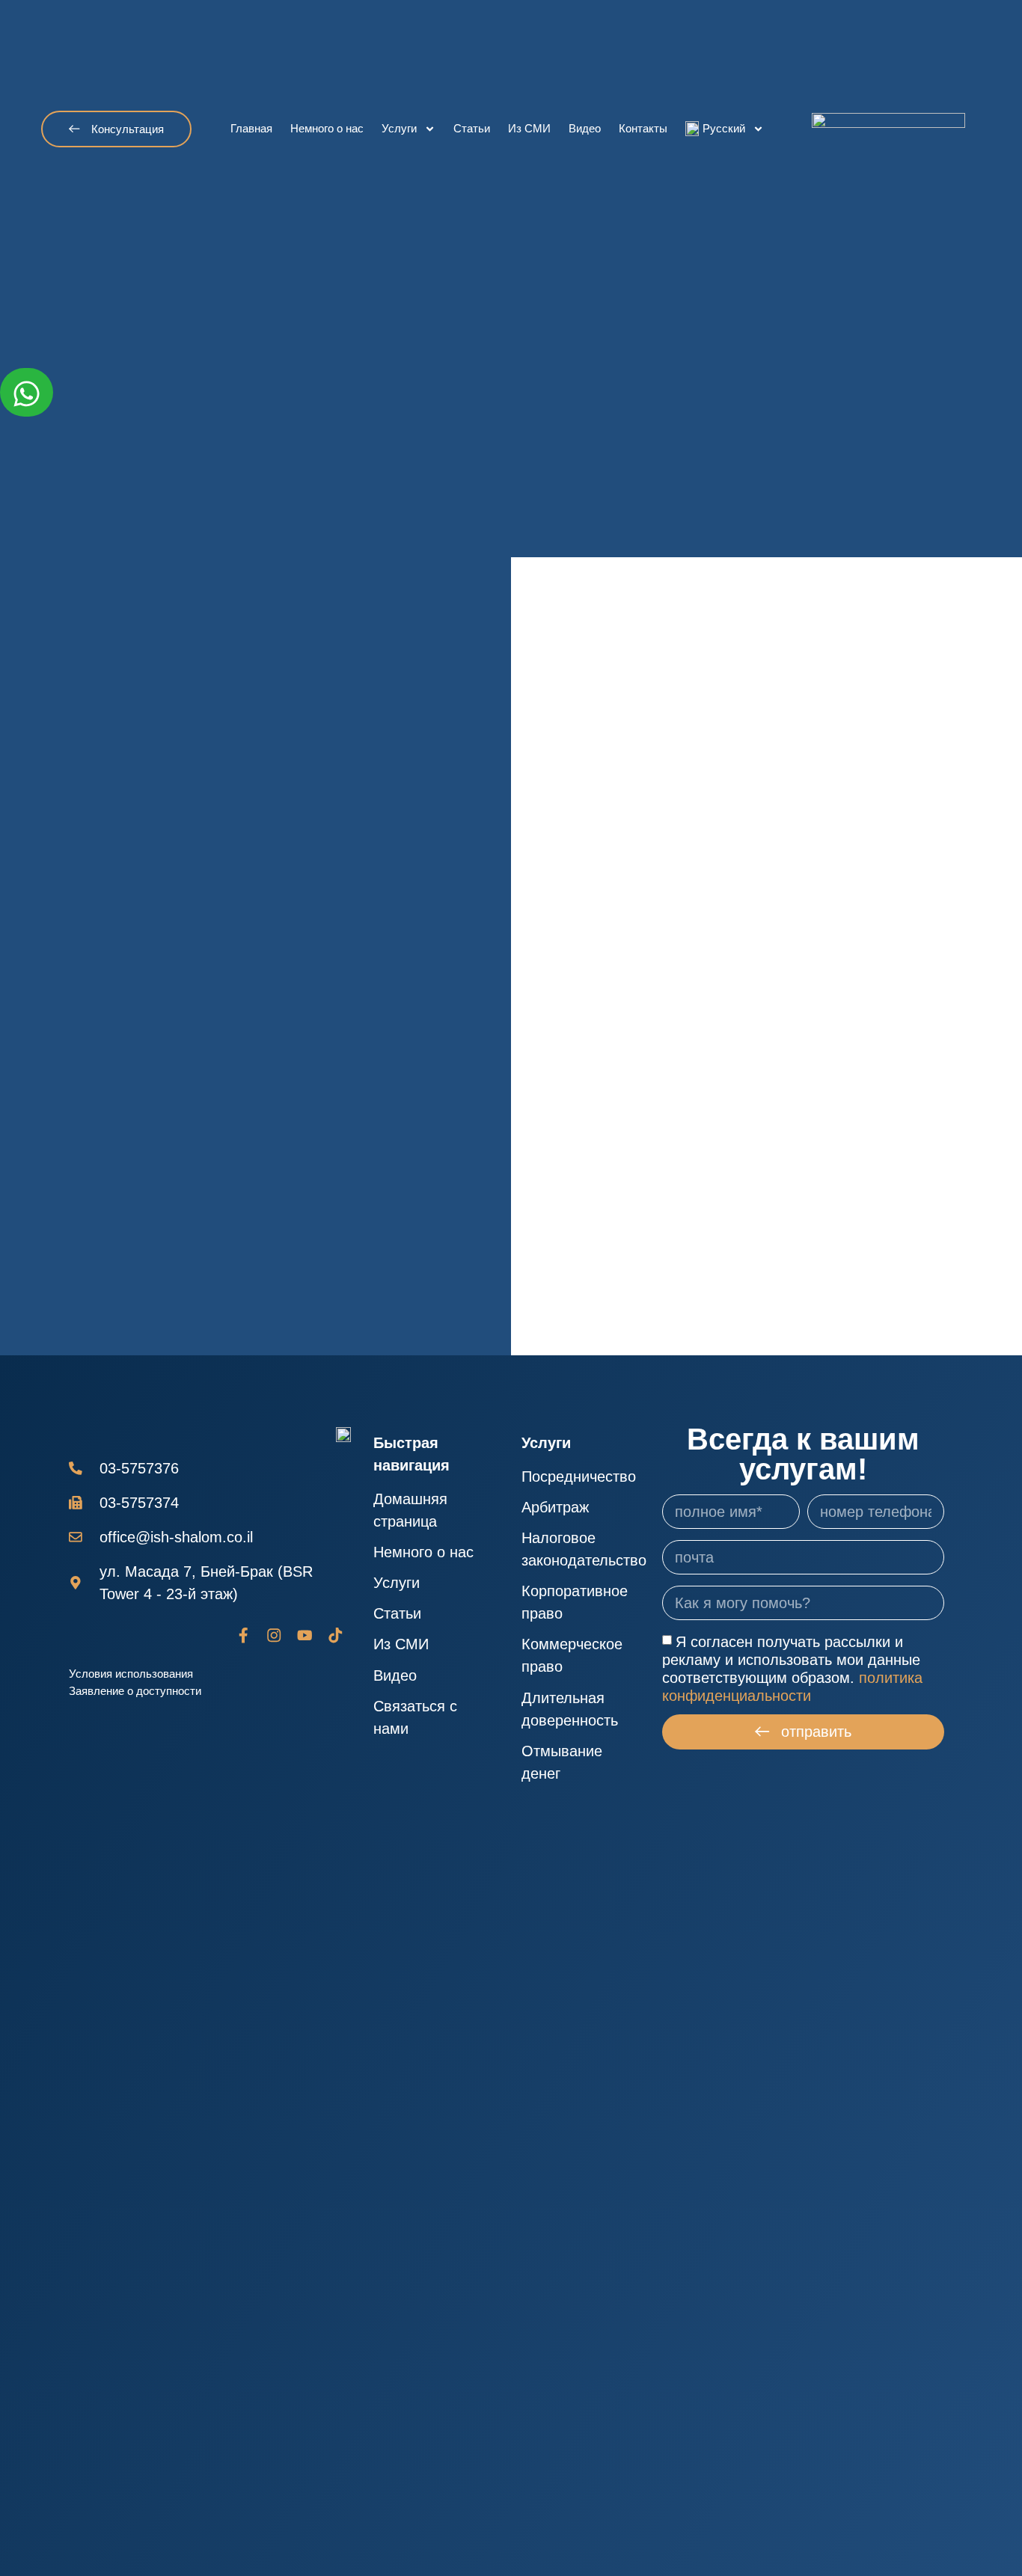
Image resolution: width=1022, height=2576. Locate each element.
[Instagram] (274, 1635)
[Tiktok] (336, 1635)
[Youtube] (305, 1635)
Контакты (643, 128)
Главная (251, 128)
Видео (585, 128)
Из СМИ (529, 128)
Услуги (399, 128)
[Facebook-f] (244, 1635)
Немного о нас (327, 128)
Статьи (472, 128)
